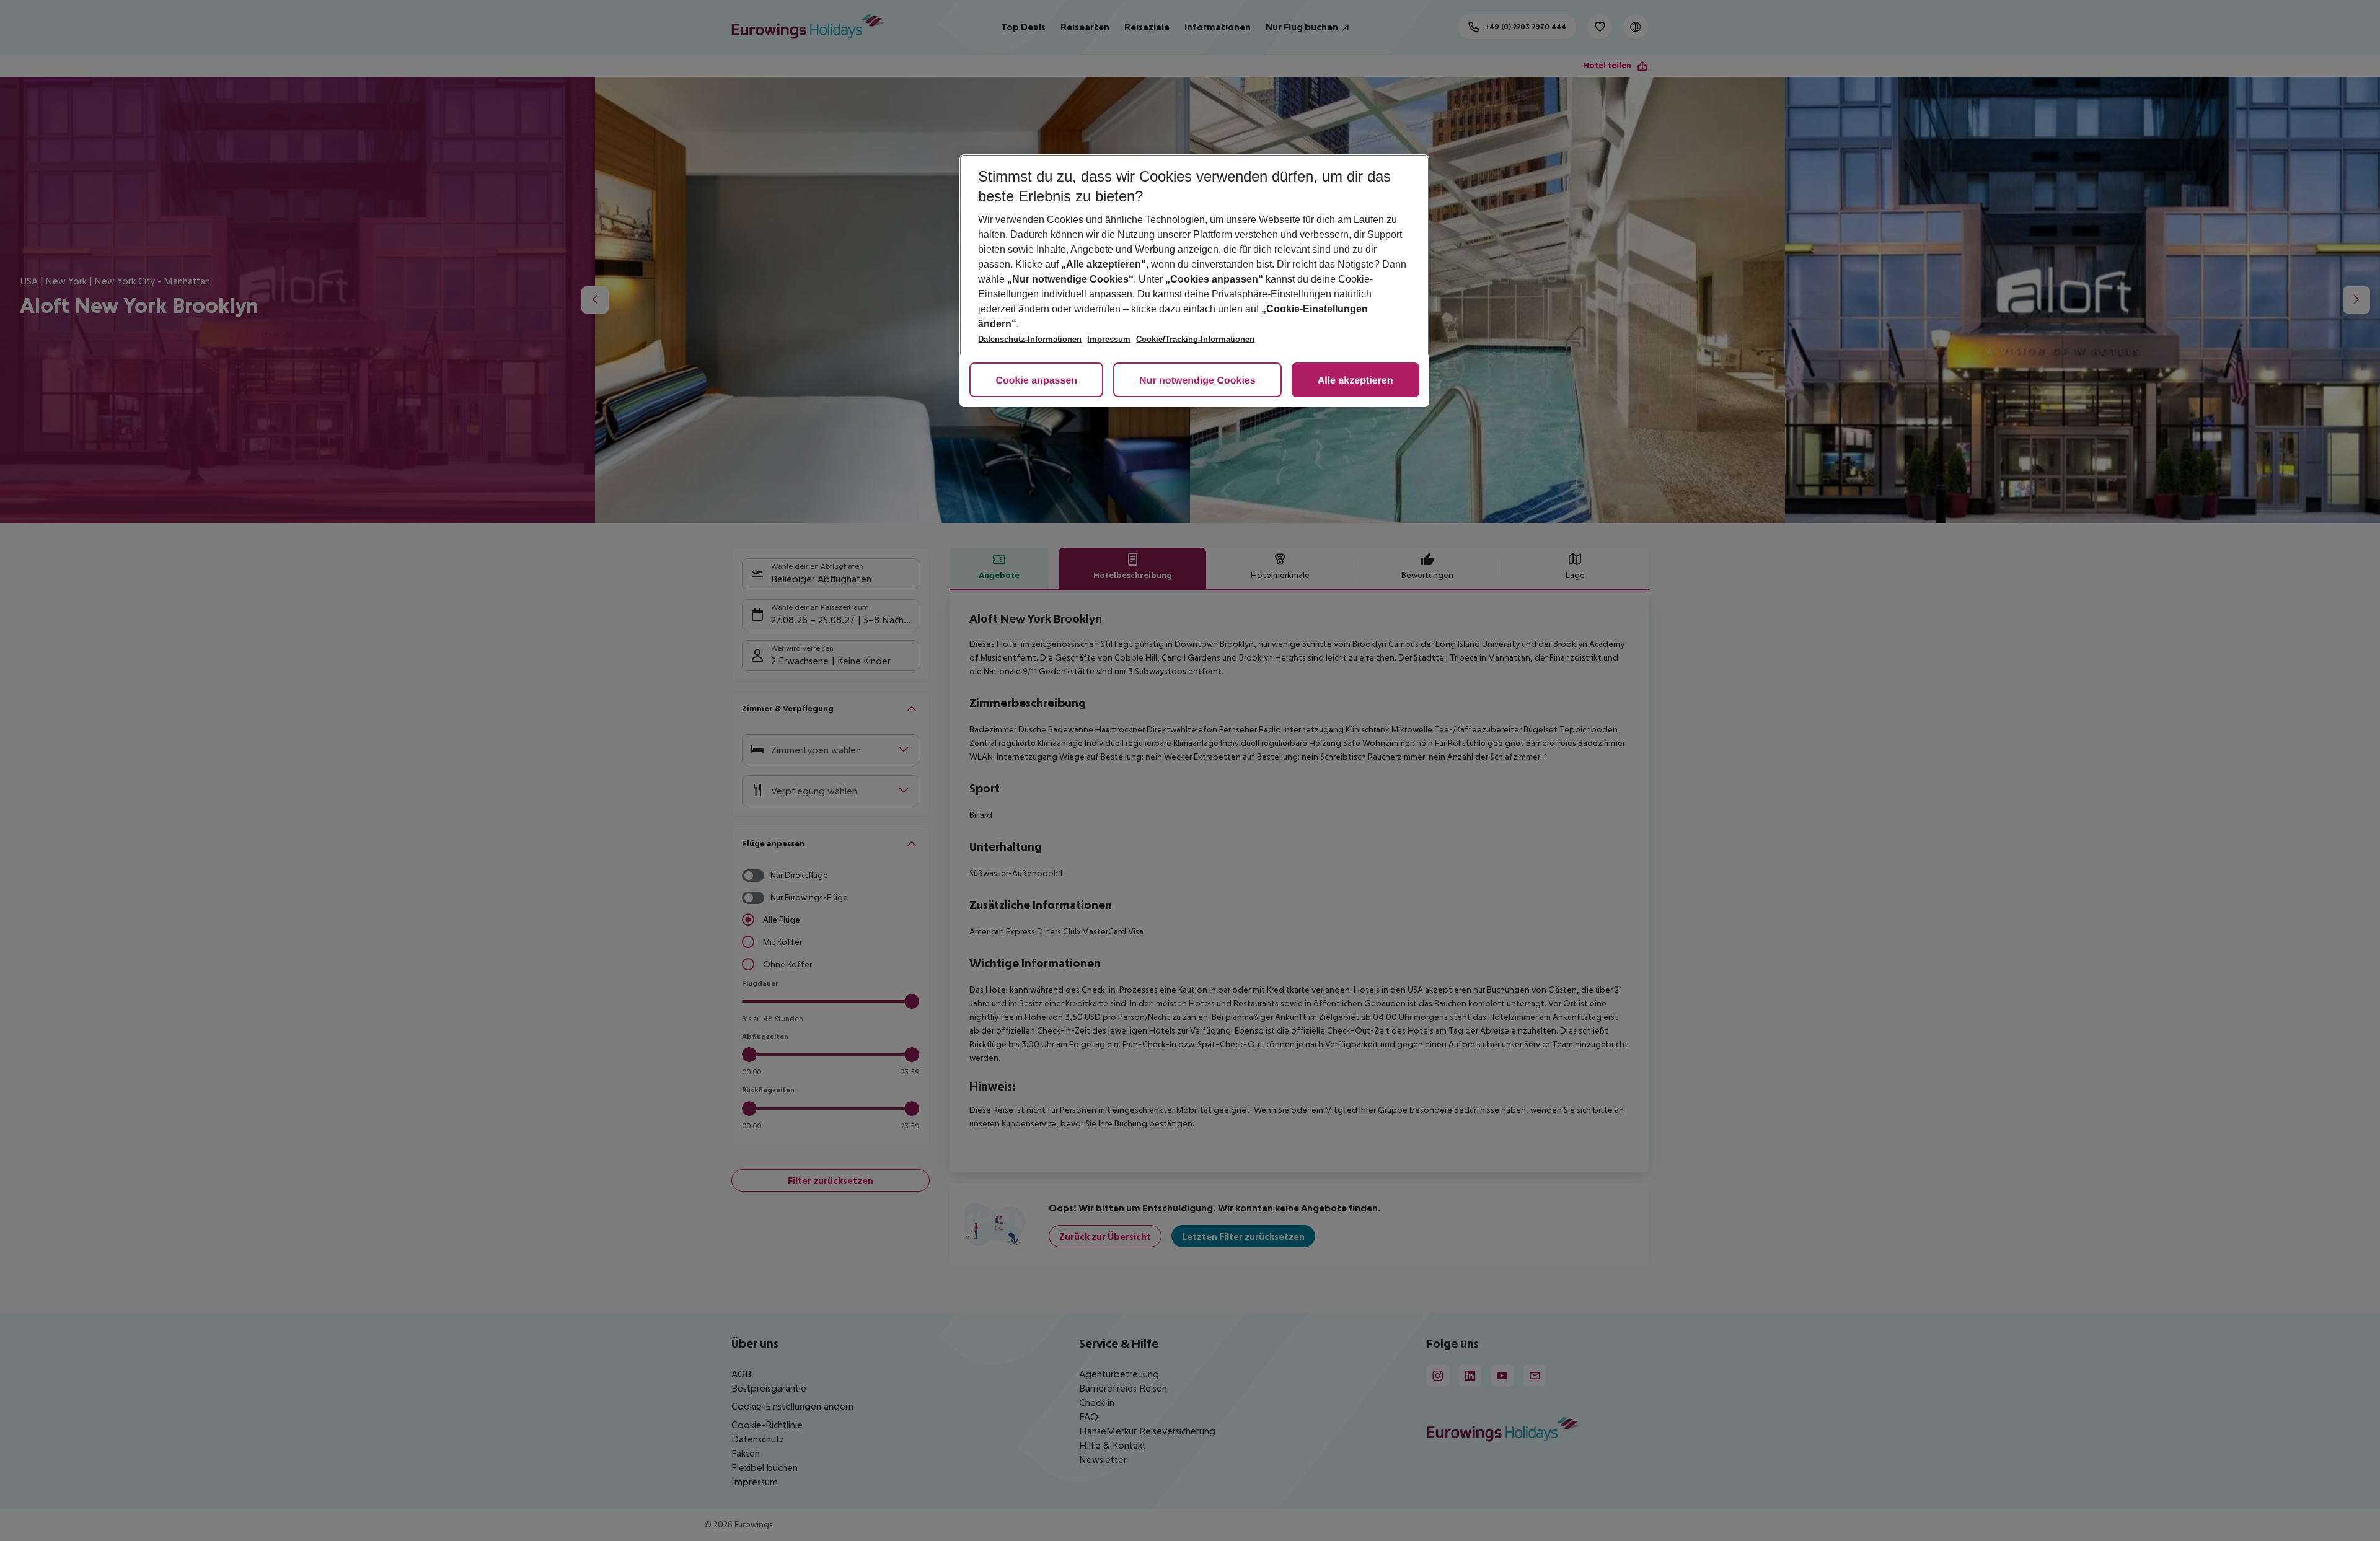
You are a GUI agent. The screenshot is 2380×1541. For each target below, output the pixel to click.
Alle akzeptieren (1355, 381)
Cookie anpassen (1036, 381)
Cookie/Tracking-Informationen (1195, 339)
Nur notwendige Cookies (1197, 381)
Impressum (1109, 339)
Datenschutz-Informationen (1030, 339)
